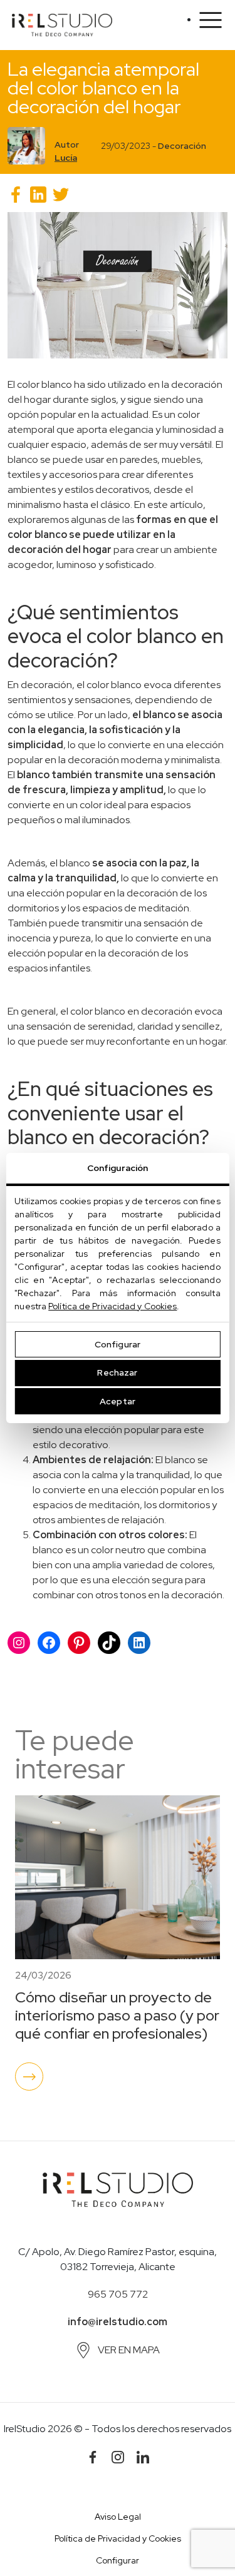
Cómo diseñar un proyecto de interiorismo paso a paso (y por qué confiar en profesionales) (117, 2015)
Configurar (118, 1344)
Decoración (182, 146)
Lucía (66, 158)
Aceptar (118, 1401)
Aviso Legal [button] (118, 2517)
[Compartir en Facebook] (16, 195)
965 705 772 (118, 2294)
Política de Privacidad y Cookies (112, 1306)
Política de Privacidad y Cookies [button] (118, 2538)
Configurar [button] (118, 2560)
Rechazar (117, 1372)
